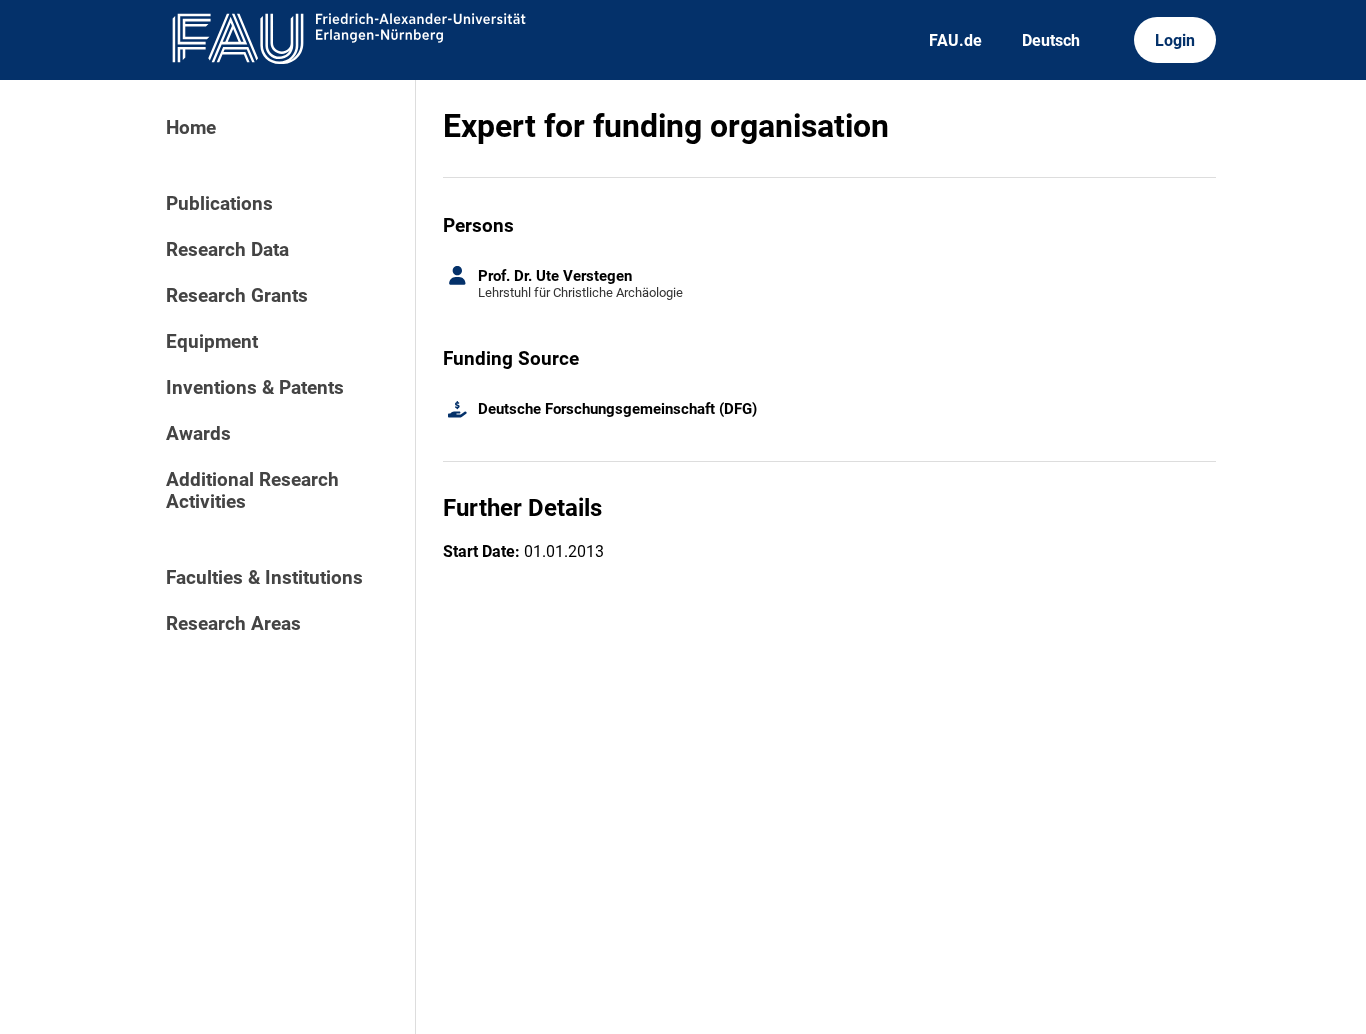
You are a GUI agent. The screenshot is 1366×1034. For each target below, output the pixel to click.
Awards (198, 434)
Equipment (212, 342)
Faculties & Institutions (264, 578)
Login (1175, 40)
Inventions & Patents (255, 388)
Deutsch (1051, 40)
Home (191, 128)
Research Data (227, 250)
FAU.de (955, 40)
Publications (219, 204)
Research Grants (237, 296)
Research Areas (233, 624)
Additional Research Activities (252, 491)
